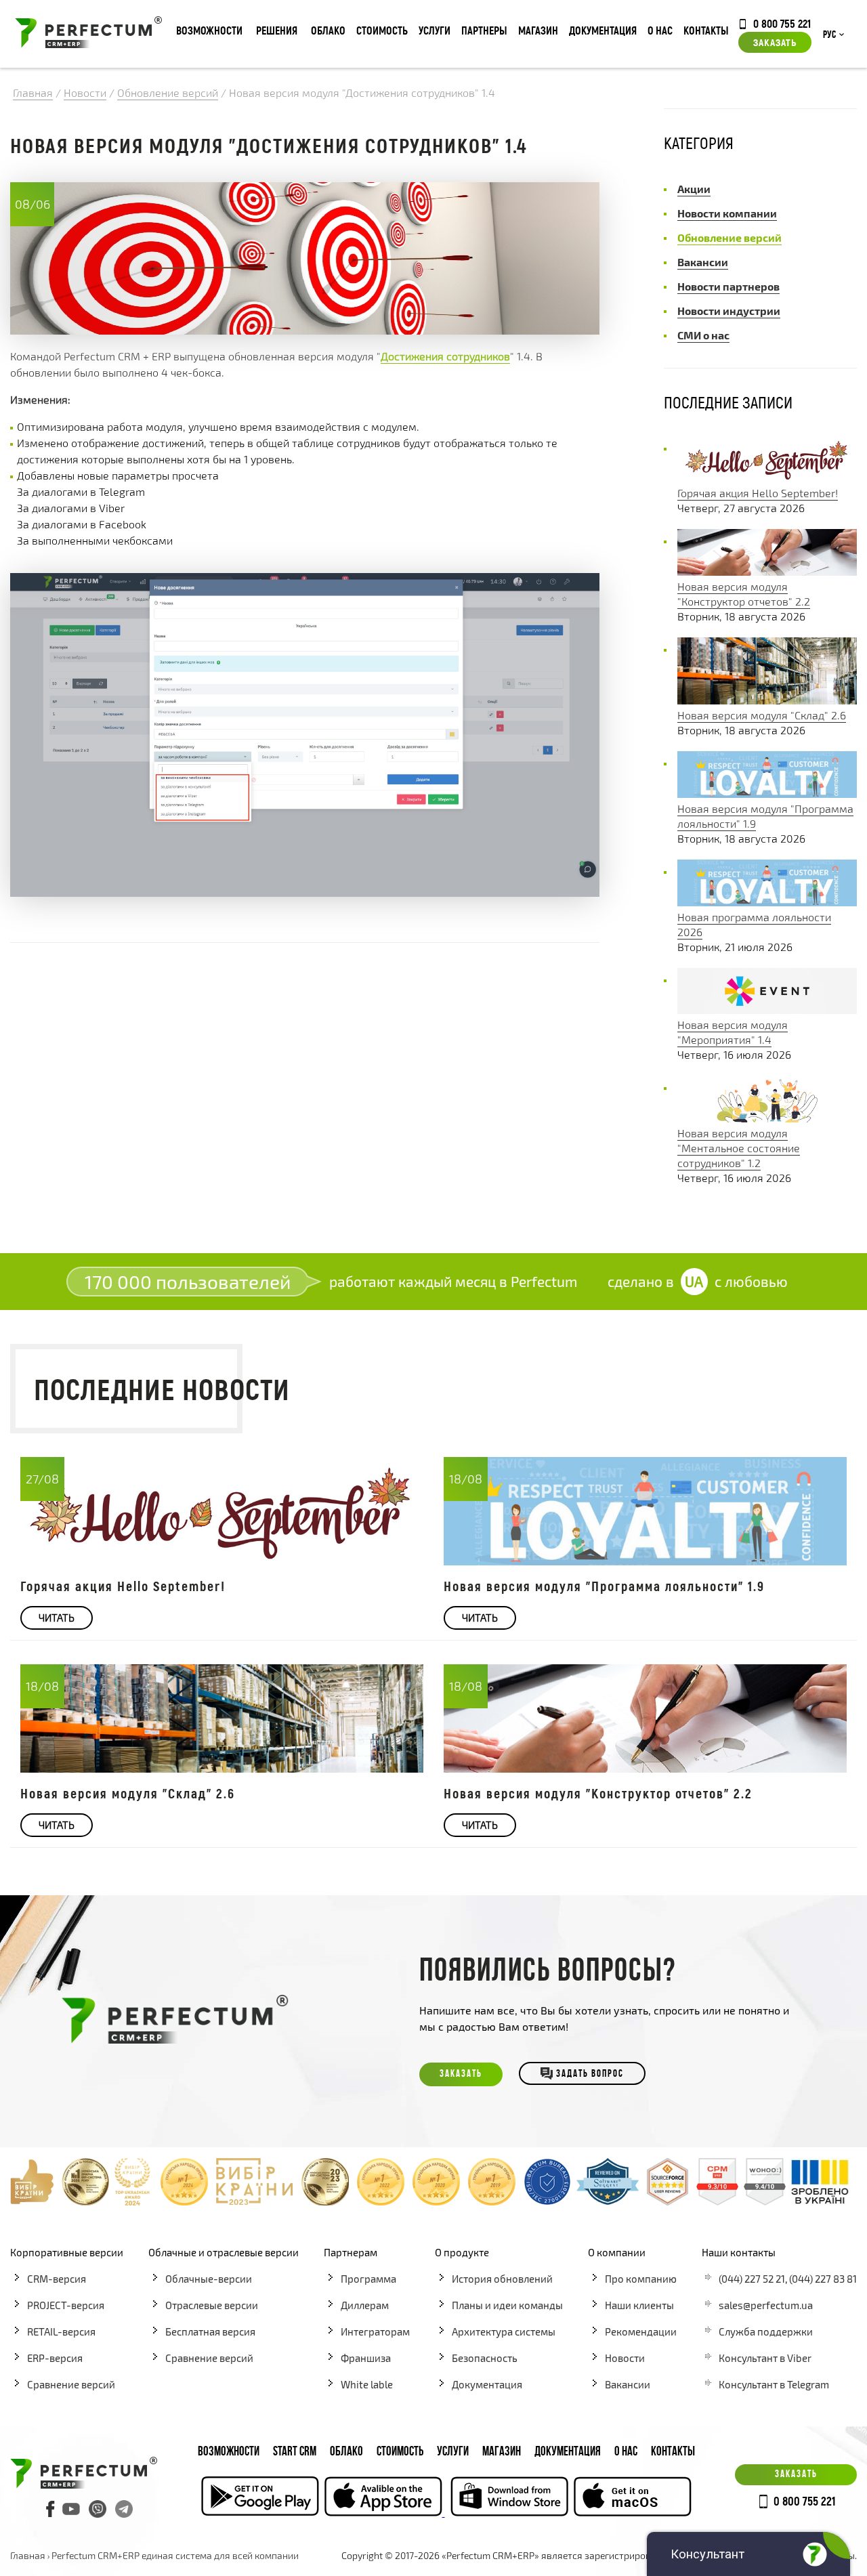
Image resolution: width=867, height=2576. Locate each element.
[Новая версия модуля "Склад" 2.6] (767, 700)
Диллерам (365, 2305)
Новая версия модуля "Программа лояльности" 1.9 (604, 1586)
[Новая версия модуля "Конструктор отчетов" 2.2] (767, 571)
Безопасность (485, 2358)
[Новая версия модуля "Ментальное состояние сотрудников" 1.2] (767, 1118)
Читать (57, 1618)
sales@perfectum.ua (766, 2305)
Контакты (706, 30)
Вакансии (628, 2384)
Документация (603, 30)
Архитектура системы (504, 2331)
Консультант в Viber (765, 2358)
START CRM (295, 2452)
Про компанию (641, 2279)
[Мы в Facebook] (51, 2509)
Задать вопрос (590, 2074)
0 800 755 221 (782, 23)
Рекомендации (641, 2331)
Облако (328, 30)
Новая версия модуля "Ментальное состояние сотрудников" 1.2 (739, 1148)
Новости (625, 2358)
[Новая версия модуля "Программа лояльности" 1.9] (767, 794)
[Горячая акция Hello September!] (767, 478)
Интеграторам (375, 2331)
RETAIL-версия (61, 2331)
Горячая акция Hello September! (758, 493)
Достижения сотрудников (445, 356)
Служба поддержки (766, 2331)
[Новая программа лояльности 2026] (767, 902)
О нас (660, 30)
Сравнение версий (71, 2384)
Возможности (209, 30)
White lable (367, 2384)
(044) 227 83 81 (823, 2279)
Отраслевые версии (212, 2305)
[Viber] (98, 2509)
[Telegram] (124, 2509)
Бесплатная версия (210, 2331)
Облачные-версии (209, 2279)
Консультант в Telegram (774, 2384)
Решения (277, 30)
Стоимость (382, 30)
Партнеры (484, 30)
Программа (368, 2279)
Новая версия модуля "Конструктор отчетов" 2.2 (598, 1793)
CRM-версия (57, 2279)
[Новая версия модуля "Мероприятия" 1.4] (767, 1010)
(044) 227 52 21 (752, 2279)
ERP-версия (55, 2358)
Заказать (775, 42)
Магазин (538, 30)
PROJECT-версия (66, 2305)
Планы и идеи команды (507, 2305)
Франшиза (366, 2358)
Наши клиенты (639, 2305)
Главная (28, 2555)
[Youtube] (71, 2509)
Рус (829, 35)
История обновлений (502, 2279)
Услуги (435, 30)
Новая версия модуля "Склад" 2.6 (762, 715)
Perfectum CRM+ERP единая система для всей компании (175, 2555)
